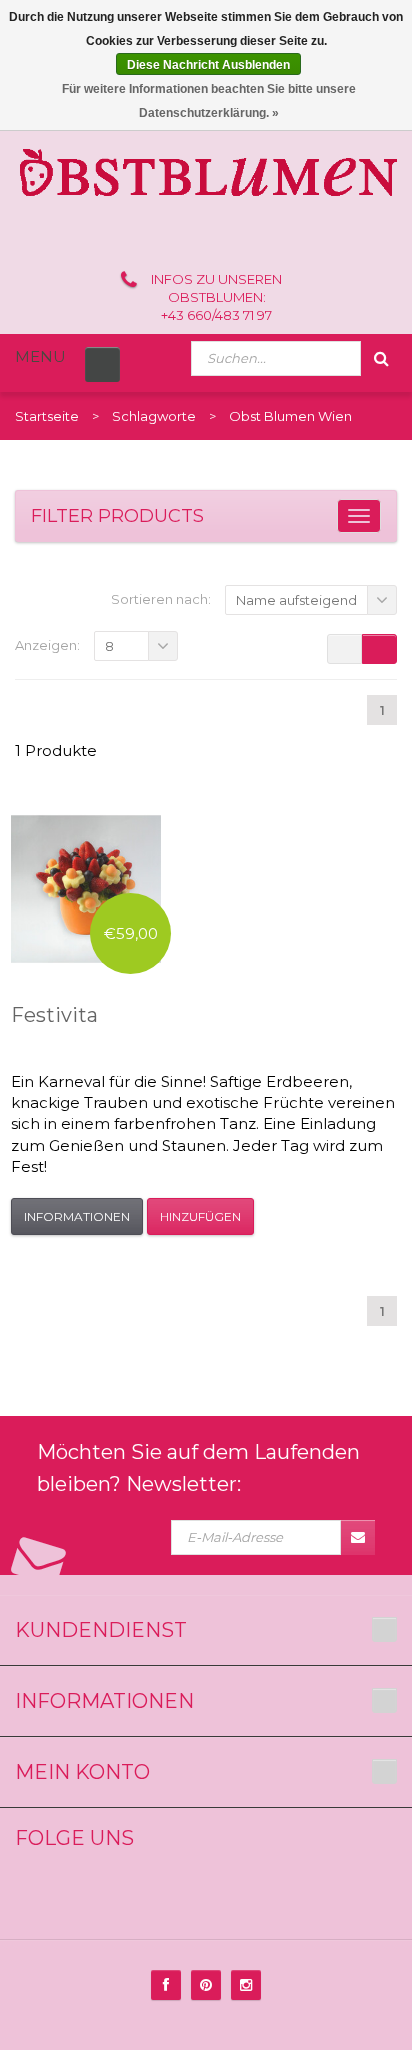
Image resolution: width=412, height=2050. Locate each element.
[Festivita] (86, 889)
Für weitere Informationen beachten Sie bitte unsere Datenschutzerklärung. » (209, 101)
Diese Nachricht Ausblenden (208, 65)
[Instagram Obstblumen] (246, 1985)
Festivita (54, 1015)
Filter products (117, 516)
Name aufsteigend (296, 600)
